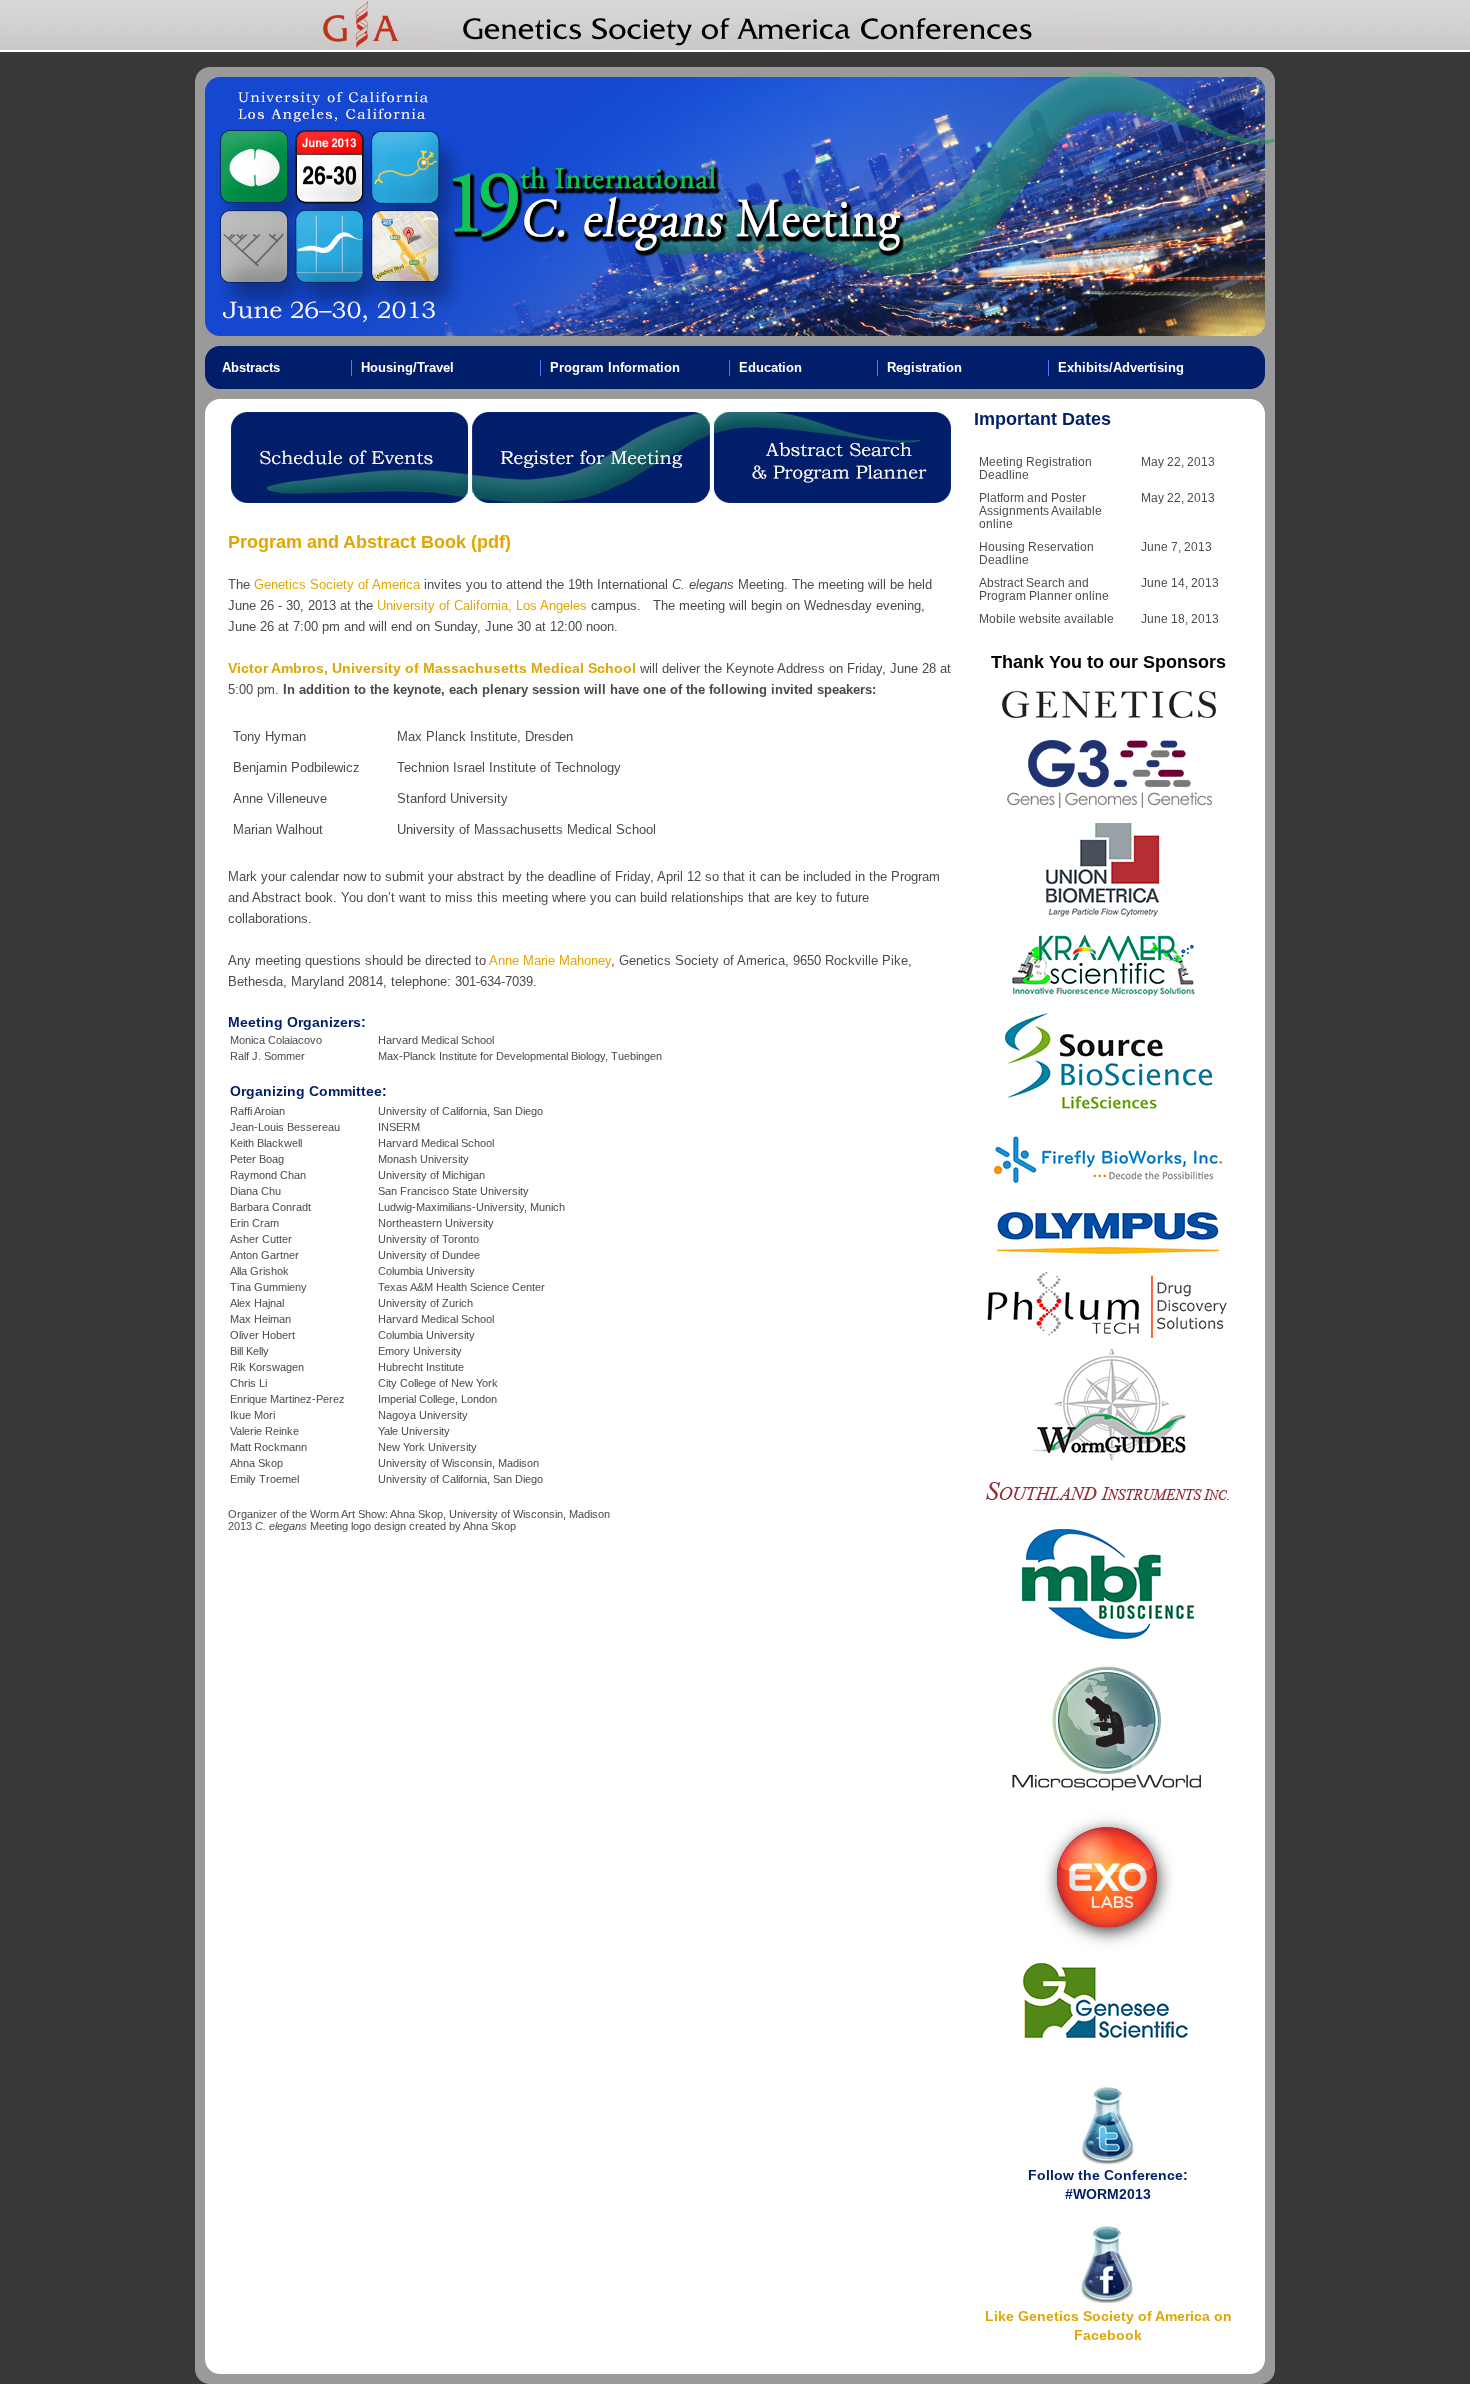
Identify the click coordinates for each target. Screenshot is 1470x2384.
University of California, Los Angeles (482, 605)
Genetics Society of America (335, 584)
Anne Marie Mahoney (550, 960)
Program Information (615, 367)
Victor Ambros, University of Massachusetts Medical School (432, 668)
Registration (924, 367)
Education (770, 367)
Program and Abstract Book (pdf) (369, 542)
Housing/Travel (407, 367)
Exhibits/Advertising (1121, 367)
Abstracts (251, 367)
